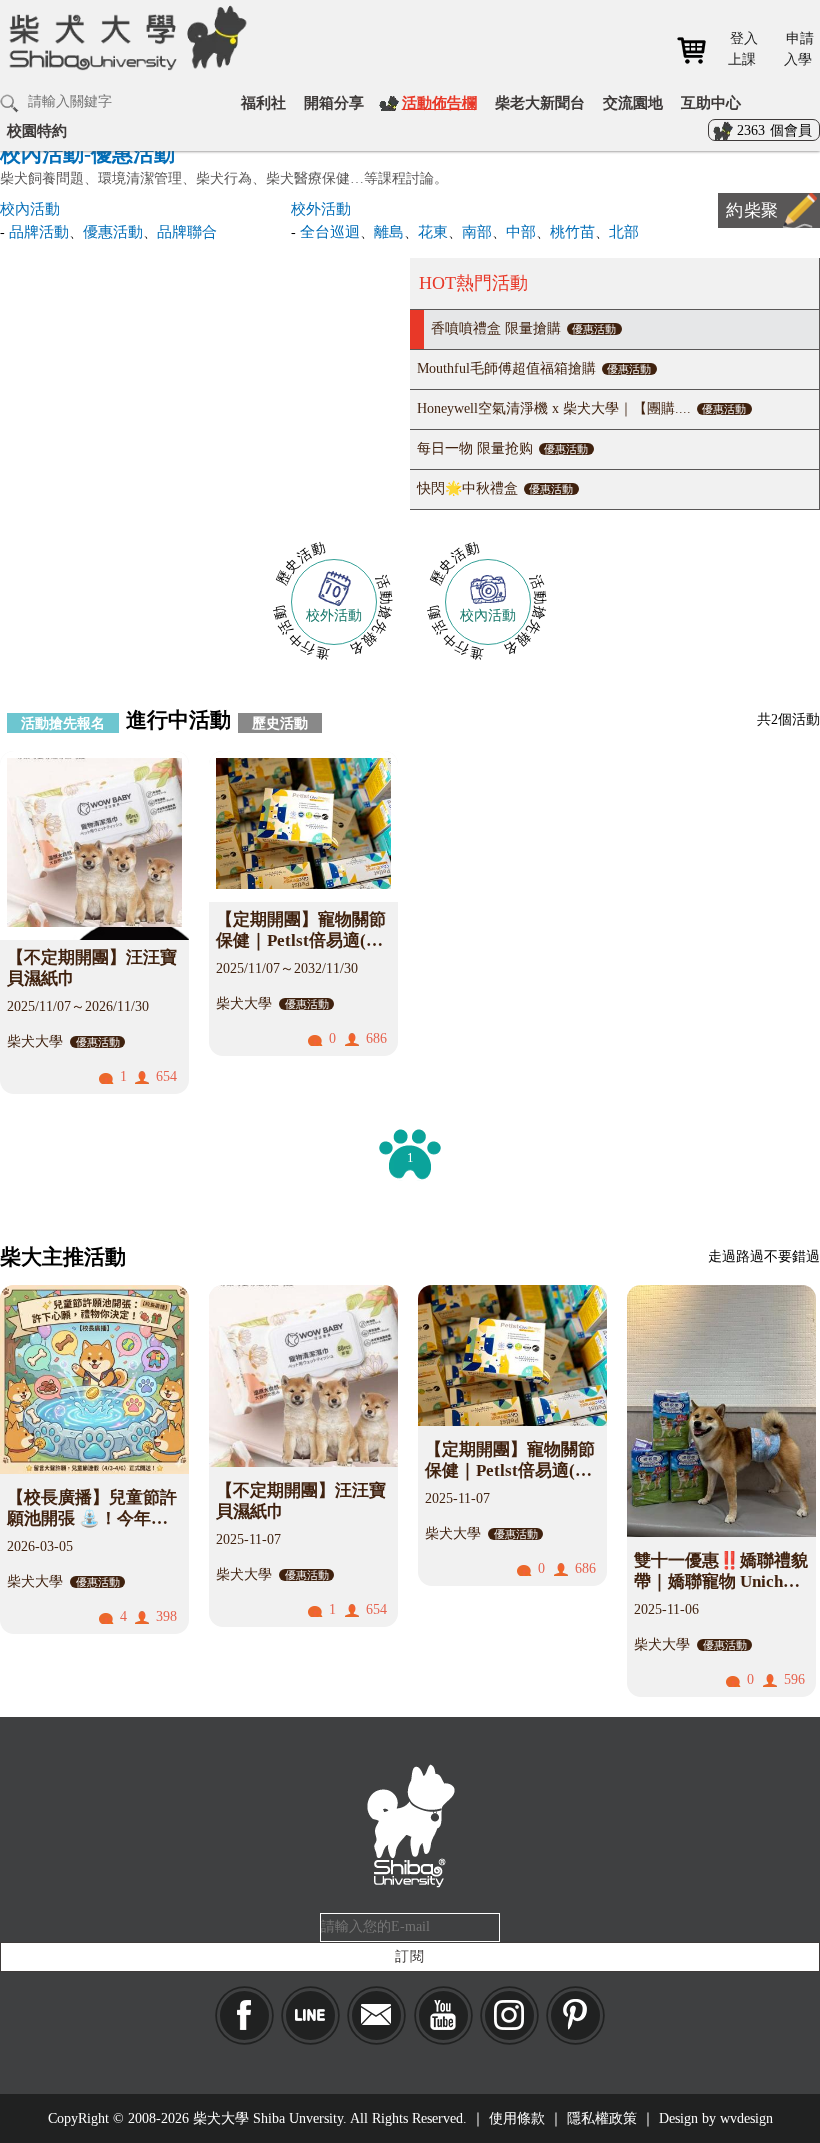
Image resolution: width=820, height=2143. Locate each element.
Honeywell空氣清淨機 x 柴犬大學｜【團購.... (581, 408)
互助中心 (711, 102)
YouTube (443, 2015)
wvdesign (746, 2118)
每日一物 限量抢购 (502, 448)
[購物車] (698, 50)
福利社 (263, 102)
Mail (376, 2015)
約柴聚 (752, 210)
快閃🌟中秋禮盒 (495, 488)
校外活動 (321, 208)
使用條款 (517, 2118)
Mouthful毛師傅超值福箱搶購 (534, 368)
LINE (310, 2015)
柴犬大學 (124, 51)
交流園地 (633, 102)
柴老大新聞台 (540, 102)
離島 (389, 231)
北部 (624, 231)
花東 (433, 231)
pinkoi (575, 2015)
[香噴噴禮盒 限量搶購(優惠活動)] (205, 383)
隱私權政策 (602, 2118)
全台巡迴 (330, 231)
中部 (521, 231)
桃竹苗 (572, 231)
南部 (477, 231)
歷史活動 (280, 722)
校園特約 (37, 130)
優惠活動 (113, 231)
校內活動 (30, 208)
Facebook (244, 2015)
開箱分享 (334, 102)
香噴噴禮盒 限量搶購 (523, 328)
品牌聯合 (187, 231)
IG (509, 2015)
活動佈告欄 (439, 102)
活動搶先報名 (63, 722)
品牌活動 (39, 231)
